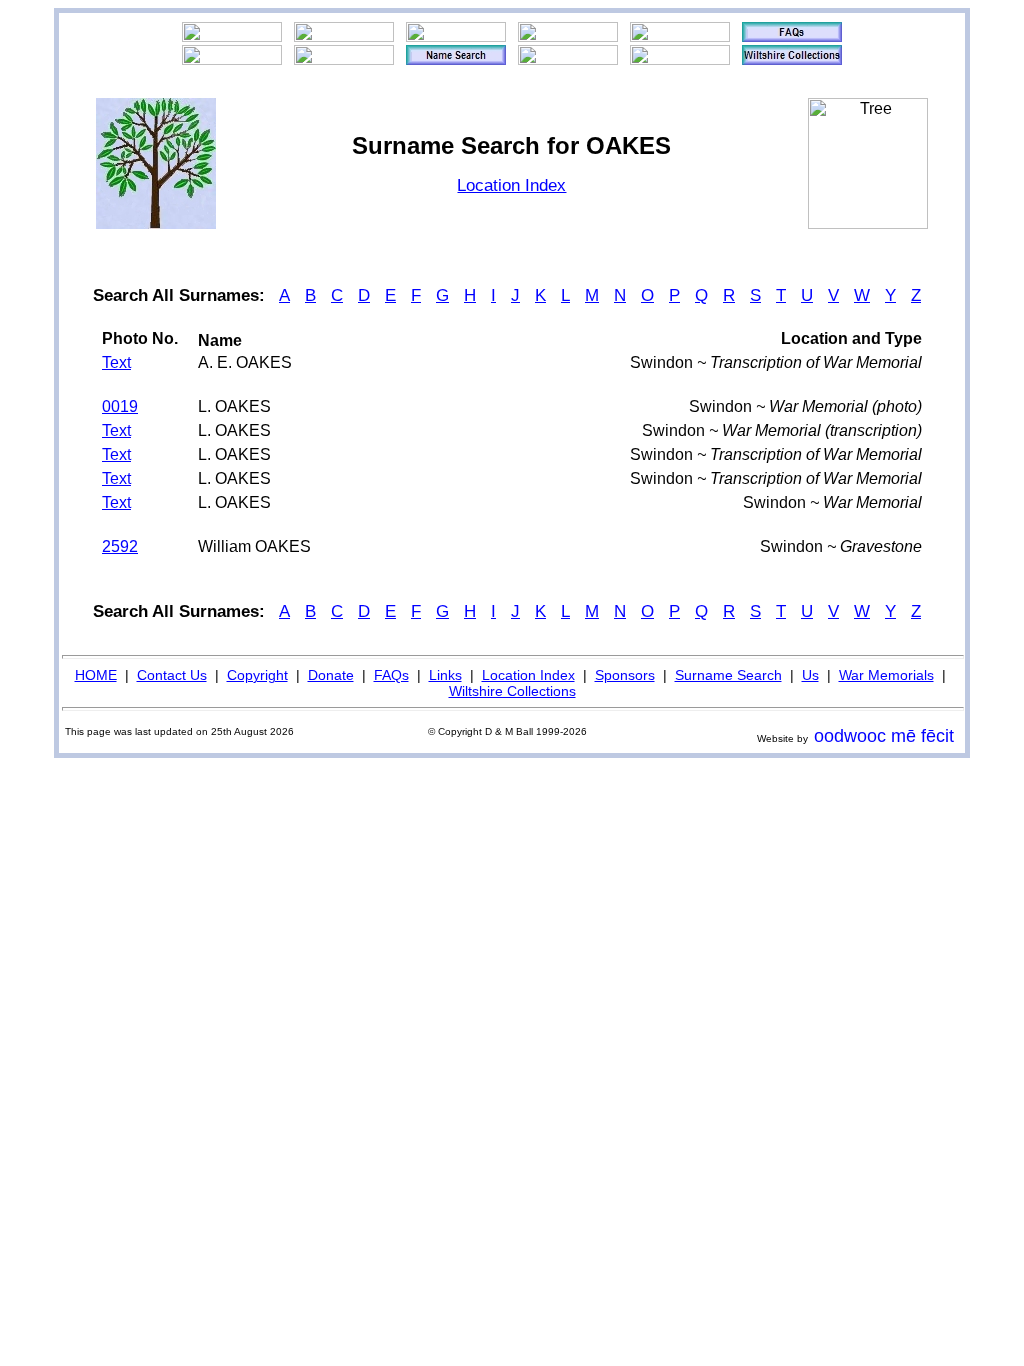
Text (116, 362)
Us (810, 675)
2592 (120, 546)
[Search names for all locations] (456, 60)
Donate (331, 675)
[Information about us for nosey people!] (344, 37)
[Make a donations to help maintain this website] (680, 37)
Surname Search (728, 675)
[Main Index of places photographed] (344, 60)
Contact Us (172, 675)
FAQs (391, 675)
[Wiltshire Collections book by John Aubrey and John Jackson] (792, 60)
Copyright (257, 675)
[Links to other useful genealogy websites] (232, 60)
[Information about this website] (792, 37)
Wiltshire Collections (512, 691)
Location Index (511, 185)
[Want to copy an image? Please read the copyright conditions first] (568, 37)
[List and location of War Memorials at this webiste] (680, 60)
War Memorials (886, 675)
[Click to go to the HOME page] (232, 37)
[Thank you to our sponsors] (568, 60)
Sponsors (625, 675)
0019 (120, 406)
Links (445, 675)
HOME (96, 675)
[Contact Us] (456, 37)
